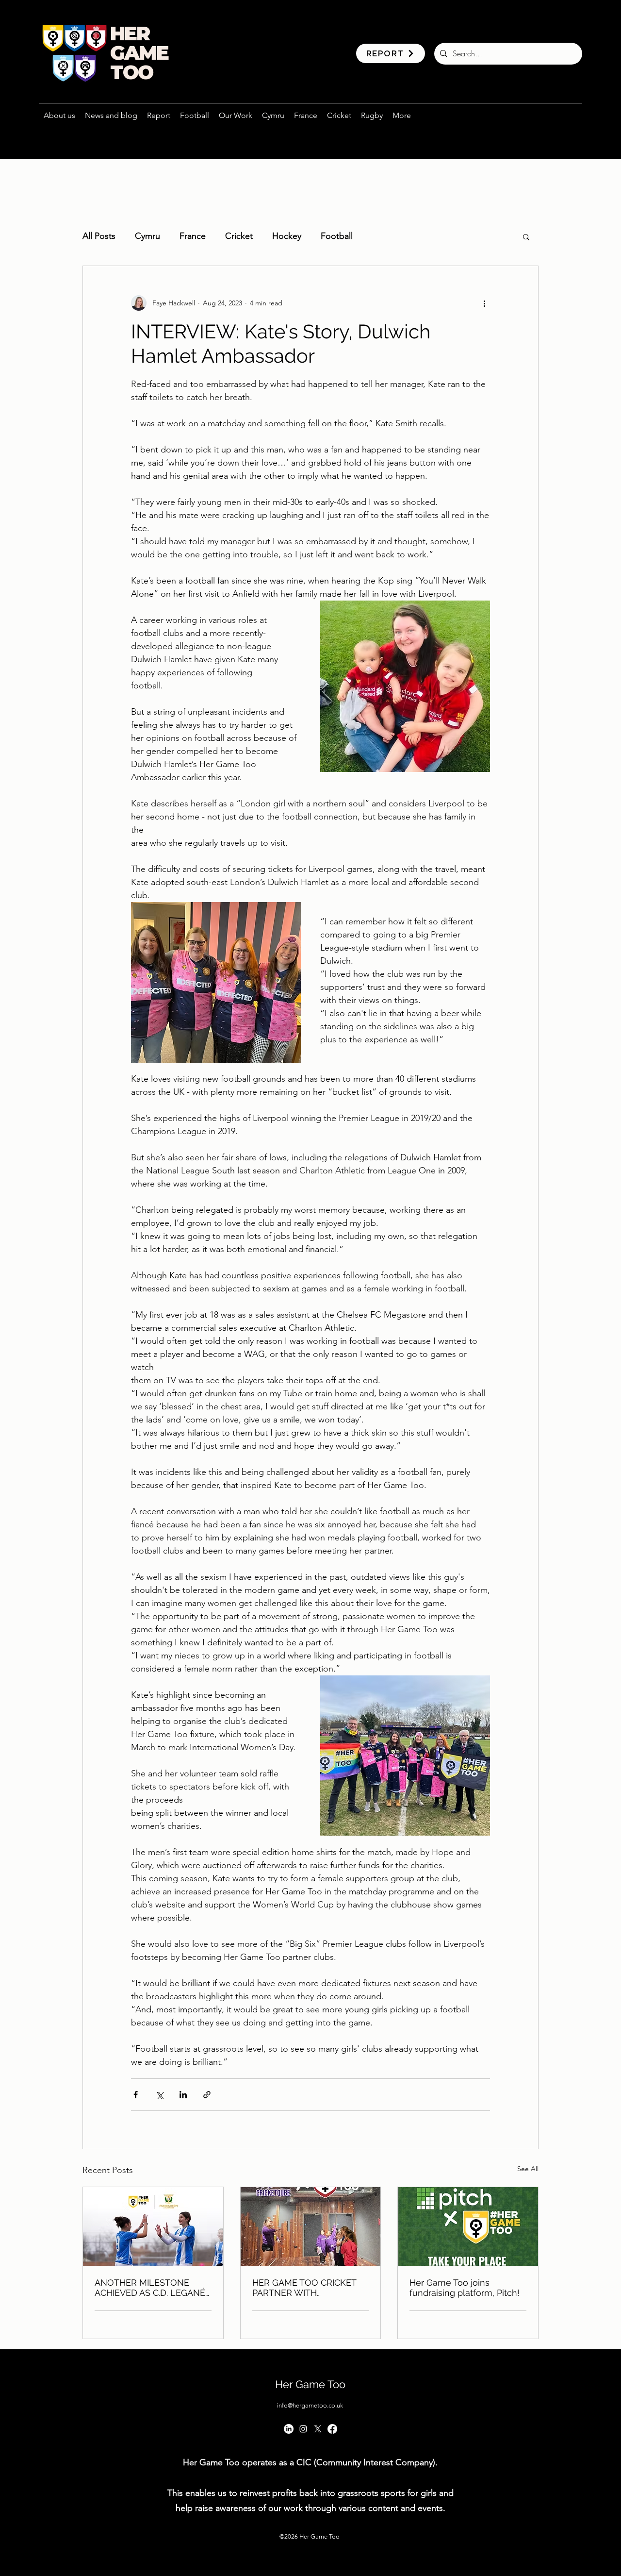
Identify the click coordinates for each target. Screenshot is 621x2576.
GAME (139, 53)
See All (528, 2169)
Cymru (147, 236)
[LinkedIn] (289, 2429)
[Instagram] (303, 2429)
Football (337, 236)
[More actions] (484, 303)
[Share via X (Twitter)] (159, 2095)
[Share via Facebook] (136, 2095)
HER (130, 33)
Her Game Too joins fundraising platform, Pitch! (465, 2288)
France (193, 236)
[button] (236, 116)
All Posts (99, 236)
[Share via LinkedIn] (183, 2095)
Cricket (239, 236)
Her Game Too (310, 2384)
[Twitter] (318, 2429)
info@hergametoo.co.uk (310, 2405)
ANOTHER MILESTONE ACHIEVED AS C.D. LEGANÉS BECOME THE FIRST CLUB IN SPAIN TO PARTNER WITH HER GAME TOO (153, 2288)
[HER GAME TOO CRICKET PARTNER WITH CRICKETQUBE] (311, 2226)
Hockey (287, 236)
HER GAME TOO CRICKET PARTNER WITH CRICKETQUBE (304, 2288)
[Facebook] (332, 2429)
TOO (131, 72)
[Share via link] (207, 2095)
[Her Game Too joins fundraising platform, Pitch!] (468, 2226)
